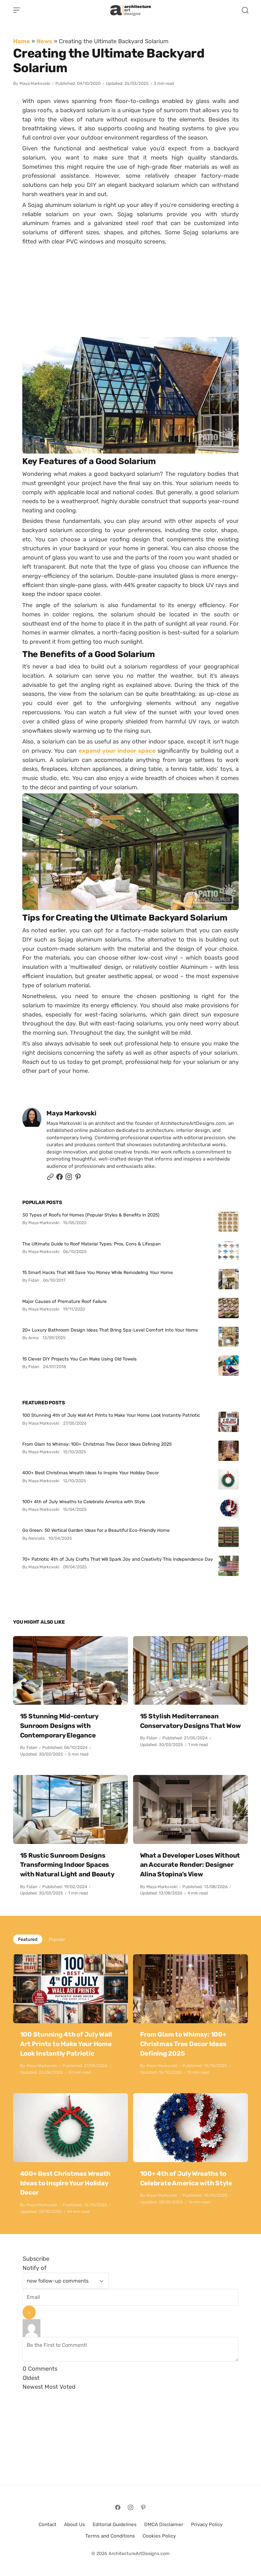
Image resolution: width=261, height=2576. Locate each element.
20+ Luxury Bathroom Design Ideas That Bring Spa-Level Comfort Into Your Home (110, 1330)
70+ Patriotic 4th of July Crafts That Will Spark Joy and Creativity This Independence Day (118, 1559)
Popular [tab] (57, 1939)
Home (21, 41)
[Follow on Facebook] (118, 2507)
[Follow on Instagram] (69, 1178)
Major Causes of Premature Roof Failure (64, 1301)
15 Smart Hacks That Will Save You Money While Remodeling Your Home (98, 1272)
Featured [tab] (28, 1939)
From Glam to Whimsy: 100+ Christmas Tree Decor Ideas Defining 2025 (97, 1444)
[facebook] (60, 1178)
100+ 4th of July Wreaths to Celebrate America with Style (84, 1502)
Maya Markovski (35, 83)
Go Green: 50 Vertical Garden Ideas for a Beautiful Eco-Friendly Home (96, 1530)
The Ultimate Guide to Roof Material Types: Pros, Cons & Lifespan (92, 1244)
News (44, 41)
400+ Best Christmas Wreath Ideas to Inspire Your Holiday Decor (91, 1473)
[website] (50, 1178)
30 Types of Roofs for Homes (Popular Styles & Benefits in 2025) (91, 1215)
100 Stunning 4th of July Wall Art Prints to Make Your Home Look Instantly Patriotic (111, 1415)
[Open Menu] (17, 10)
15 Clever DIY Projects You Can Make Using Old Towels (79, 1359)
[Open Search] (245, 10)
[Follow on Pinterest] (78, 1178)
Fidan (32, 1747)
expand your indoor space (117, 750)
